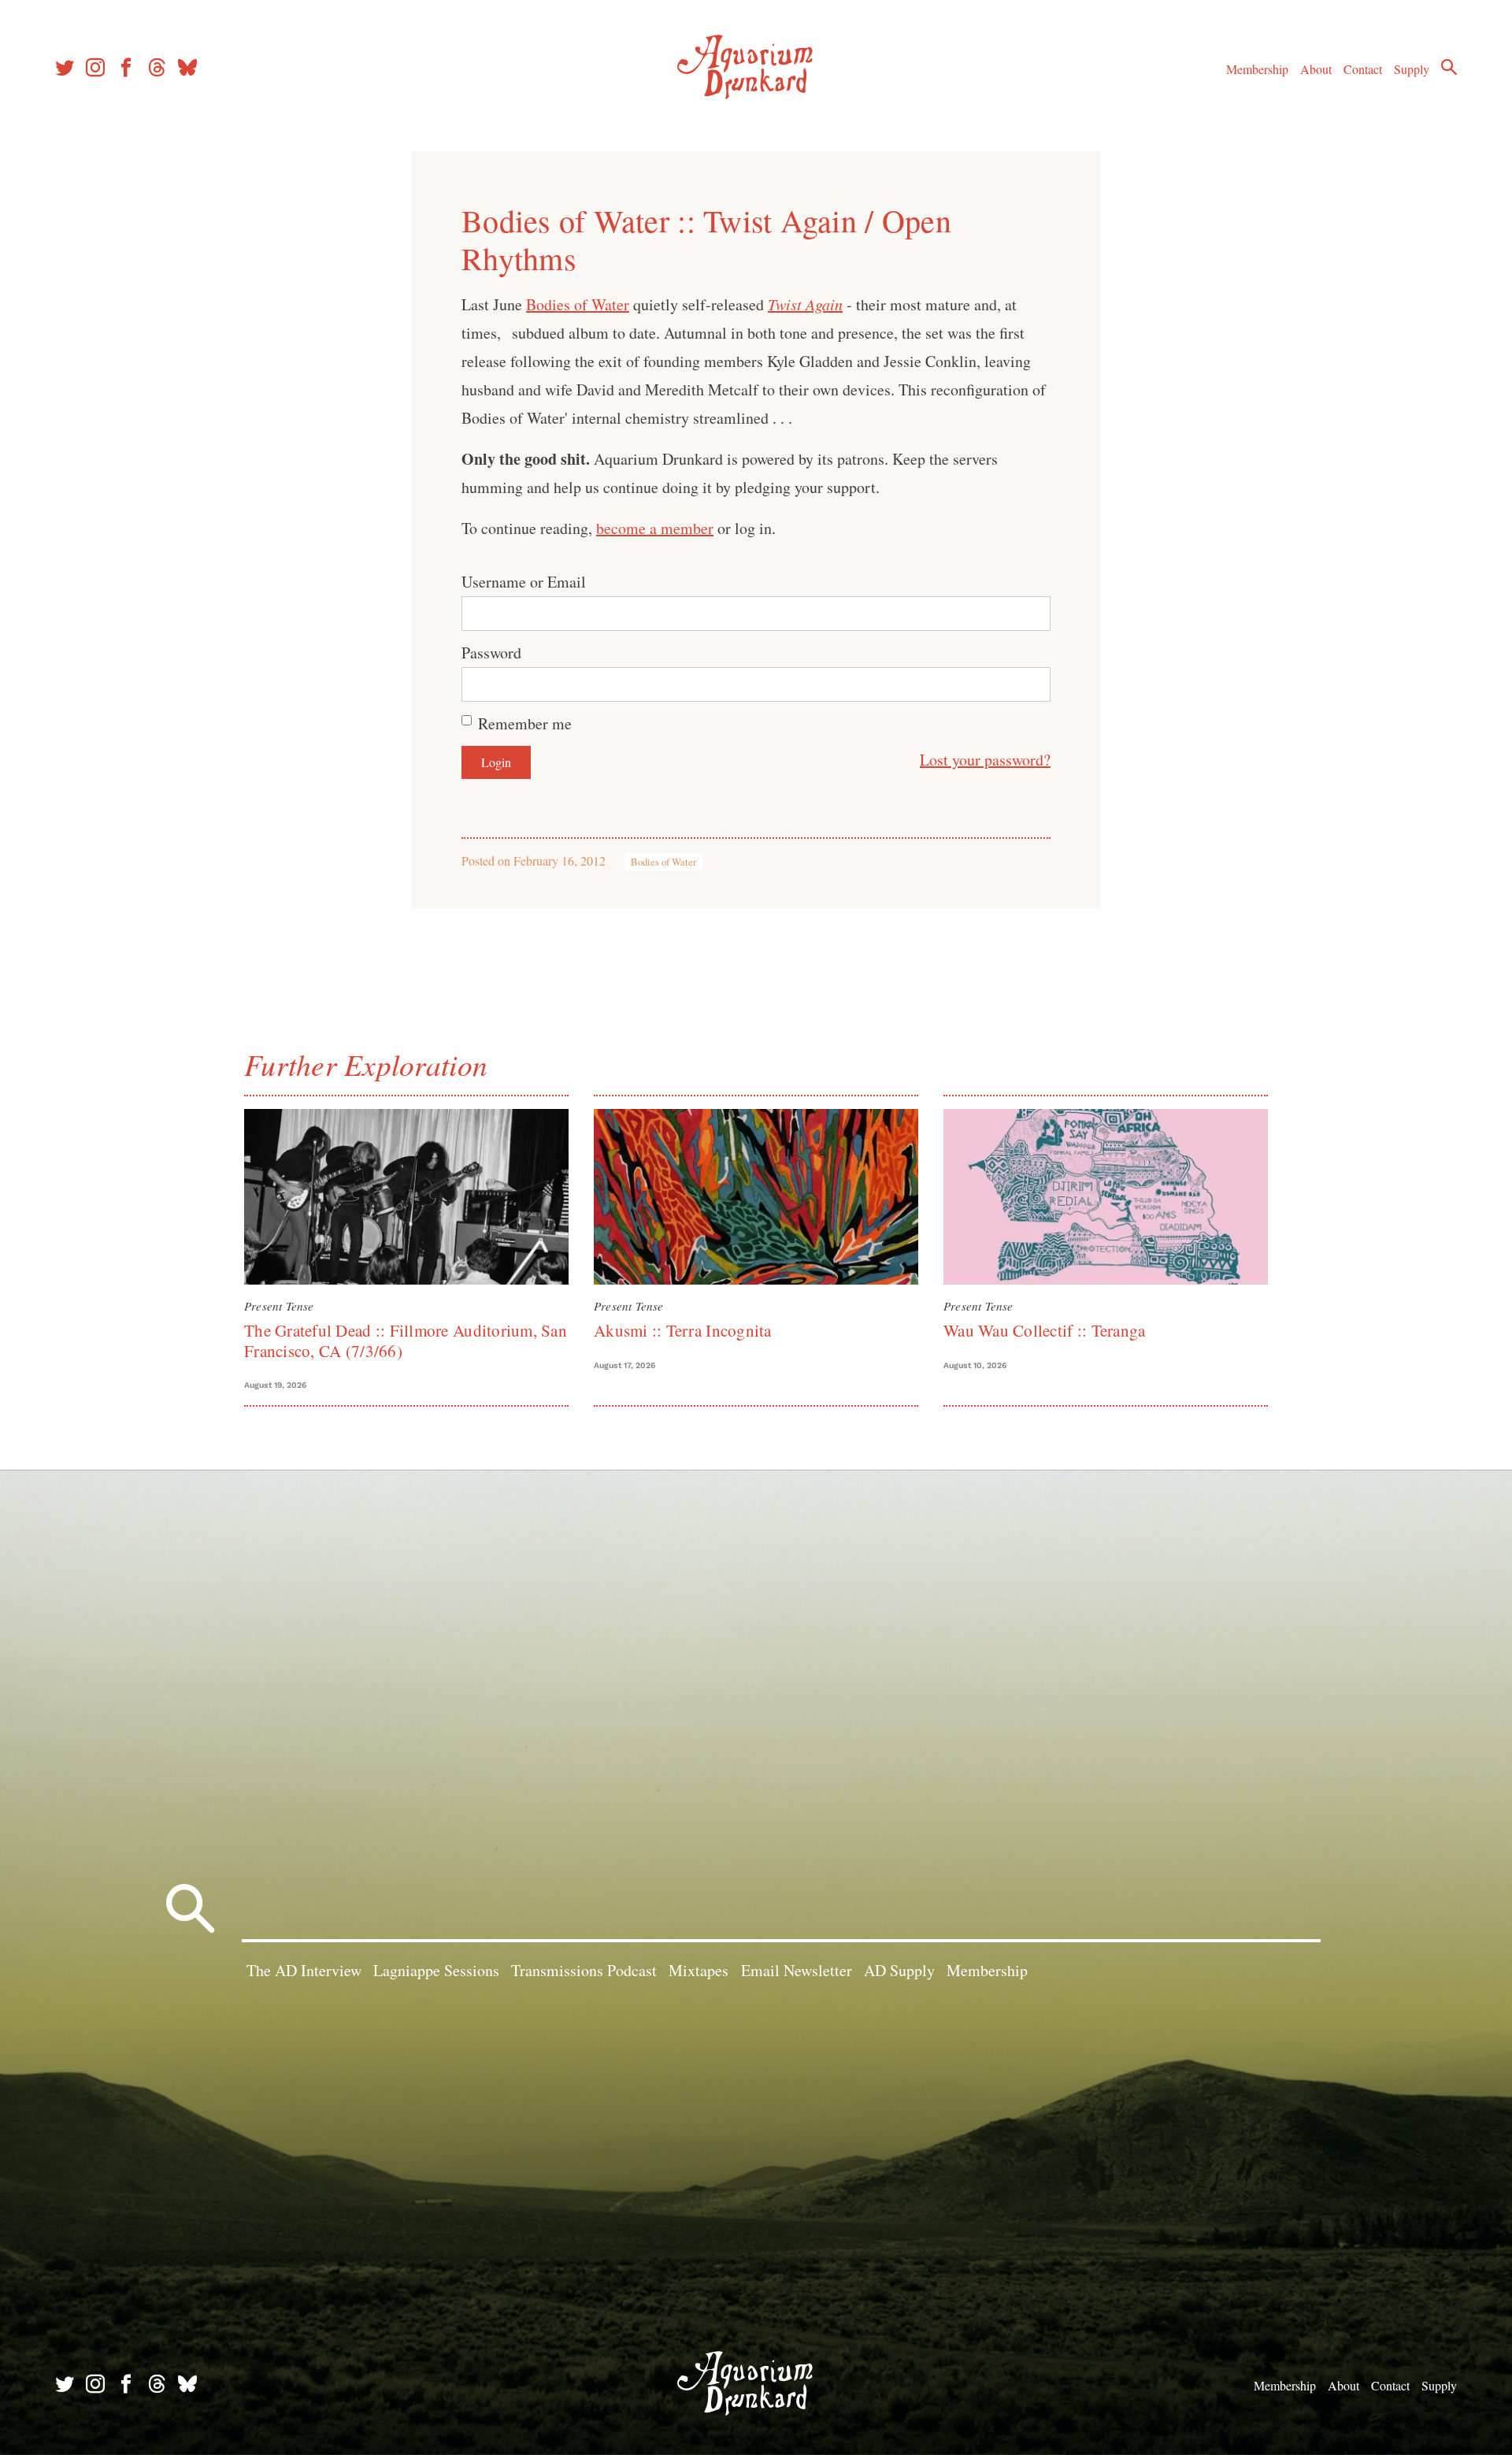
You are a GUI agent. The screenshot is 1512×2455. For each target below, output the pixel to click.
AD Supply (899, 1970)
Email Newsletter (797, 1970)
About (1316, 69)
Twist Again (805, 304)
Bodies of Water (578, 304)
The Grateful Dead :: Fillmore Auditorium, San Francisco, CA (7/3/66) (406, 1340)
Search (1449, 67)
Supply (1412, 69)
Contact (1363, 69)
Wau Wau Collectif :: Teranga (1044, 1330)
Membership (1257, 69)
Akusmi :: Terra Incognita (683, 1330)
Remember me (525, 723)
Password (491, 653)
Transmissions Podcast (584, 1970)
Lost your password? (985, 760)
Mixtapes (699, 1970)
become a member (655, 528)
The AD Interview (304, 1970)
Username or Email (524, 582)
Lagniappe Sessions (436, 1970)
